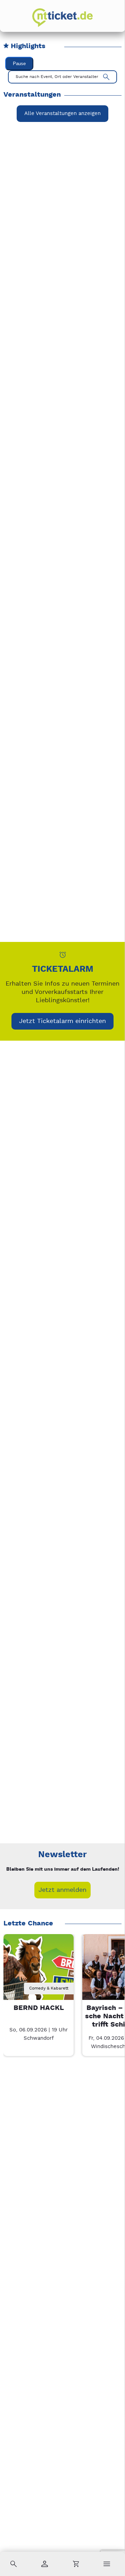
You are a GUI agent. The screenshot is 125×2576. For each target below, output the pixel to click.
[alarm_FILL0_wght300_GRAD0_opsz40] (63, 955)
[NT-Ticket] (62, 18)
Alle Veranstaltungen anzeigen (62, 113)
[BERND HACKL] (38, 1969)
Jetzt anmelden (62, 1890)
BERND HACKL (39, 2008)
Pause (19, 64)
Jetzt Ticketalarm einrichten (62, 1021)
